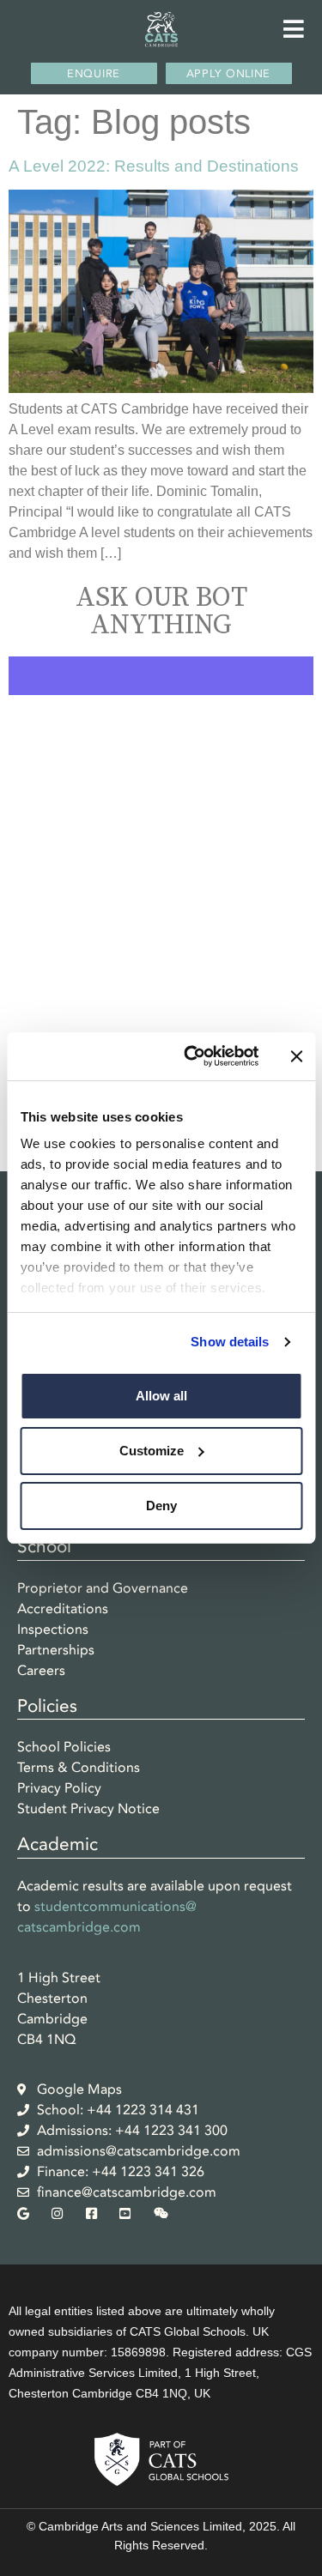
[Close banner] (296, 1056)
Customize (152, 1451)
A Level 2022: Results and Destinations (154, 166)
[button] (293, 29)
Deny (161, 1506)
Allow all (161, 1396)
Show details (230, 1342)
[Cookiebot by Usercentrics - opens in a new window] (192, 1056)
